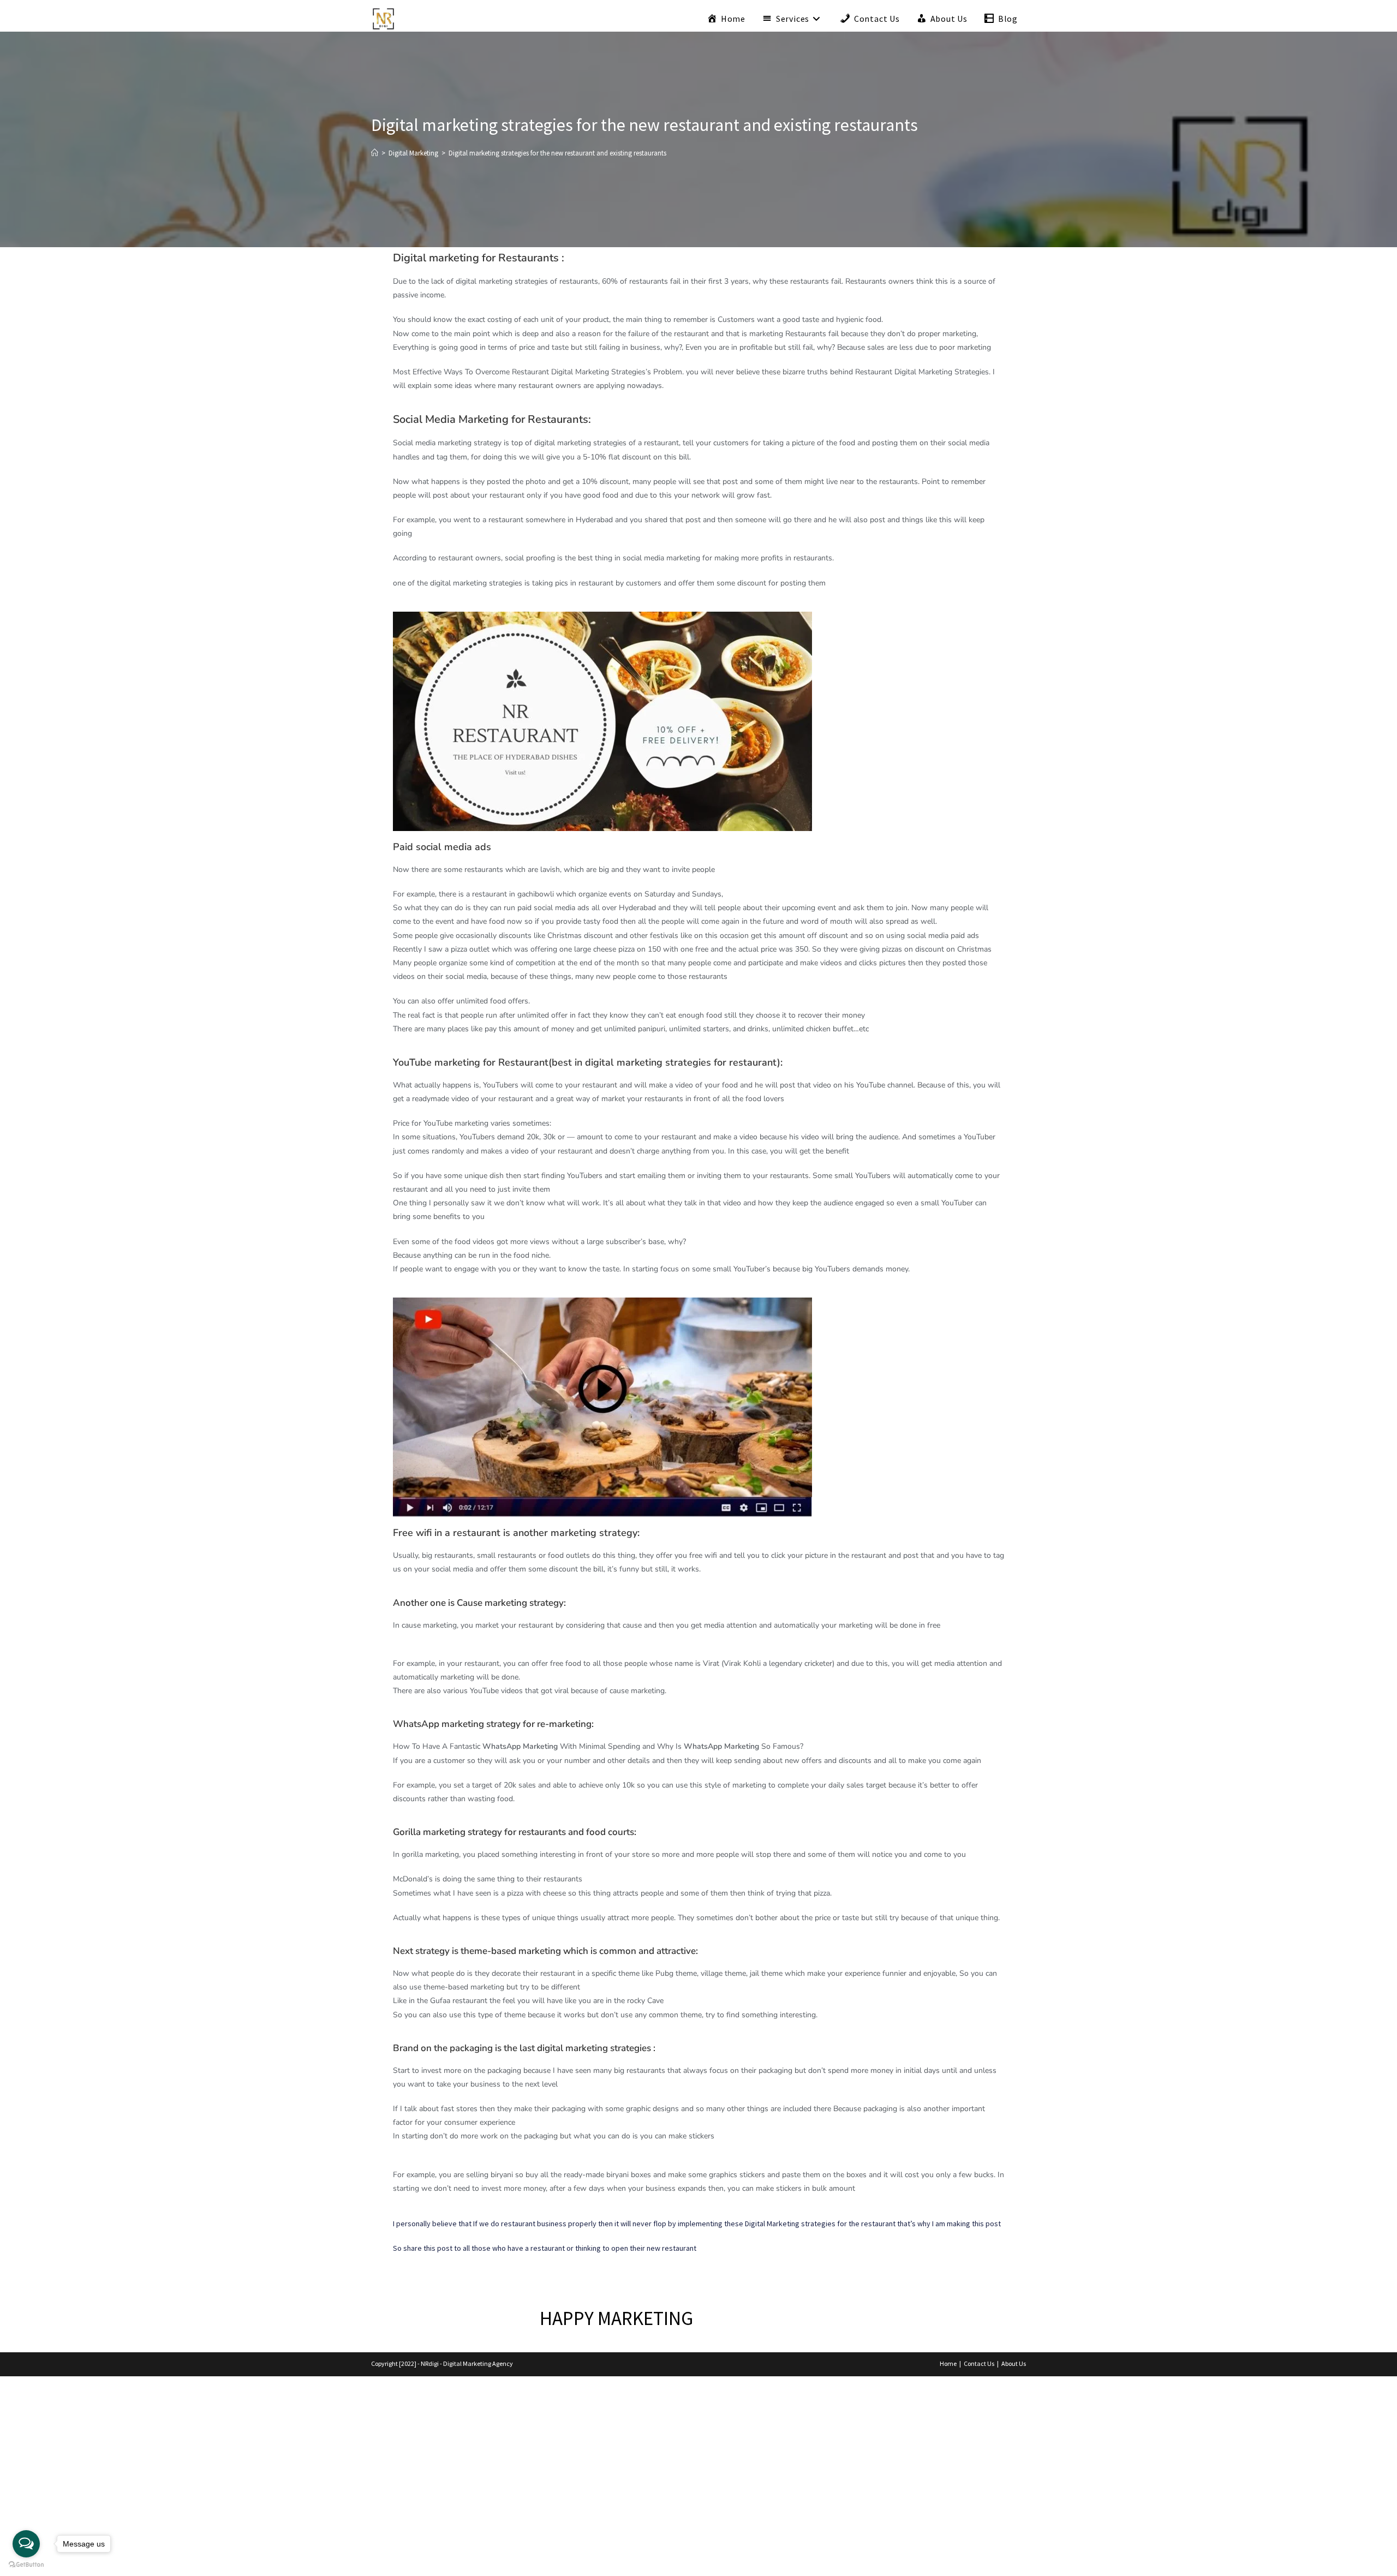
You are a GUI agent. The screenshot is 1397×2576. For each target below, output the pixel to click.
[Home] (375, 153)
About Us (1014, 2363)
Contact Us (979, 2363)
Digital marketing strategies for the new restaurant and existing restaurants (557, 153)
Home (948, 2363)
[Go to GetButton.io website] (26, 2565)
